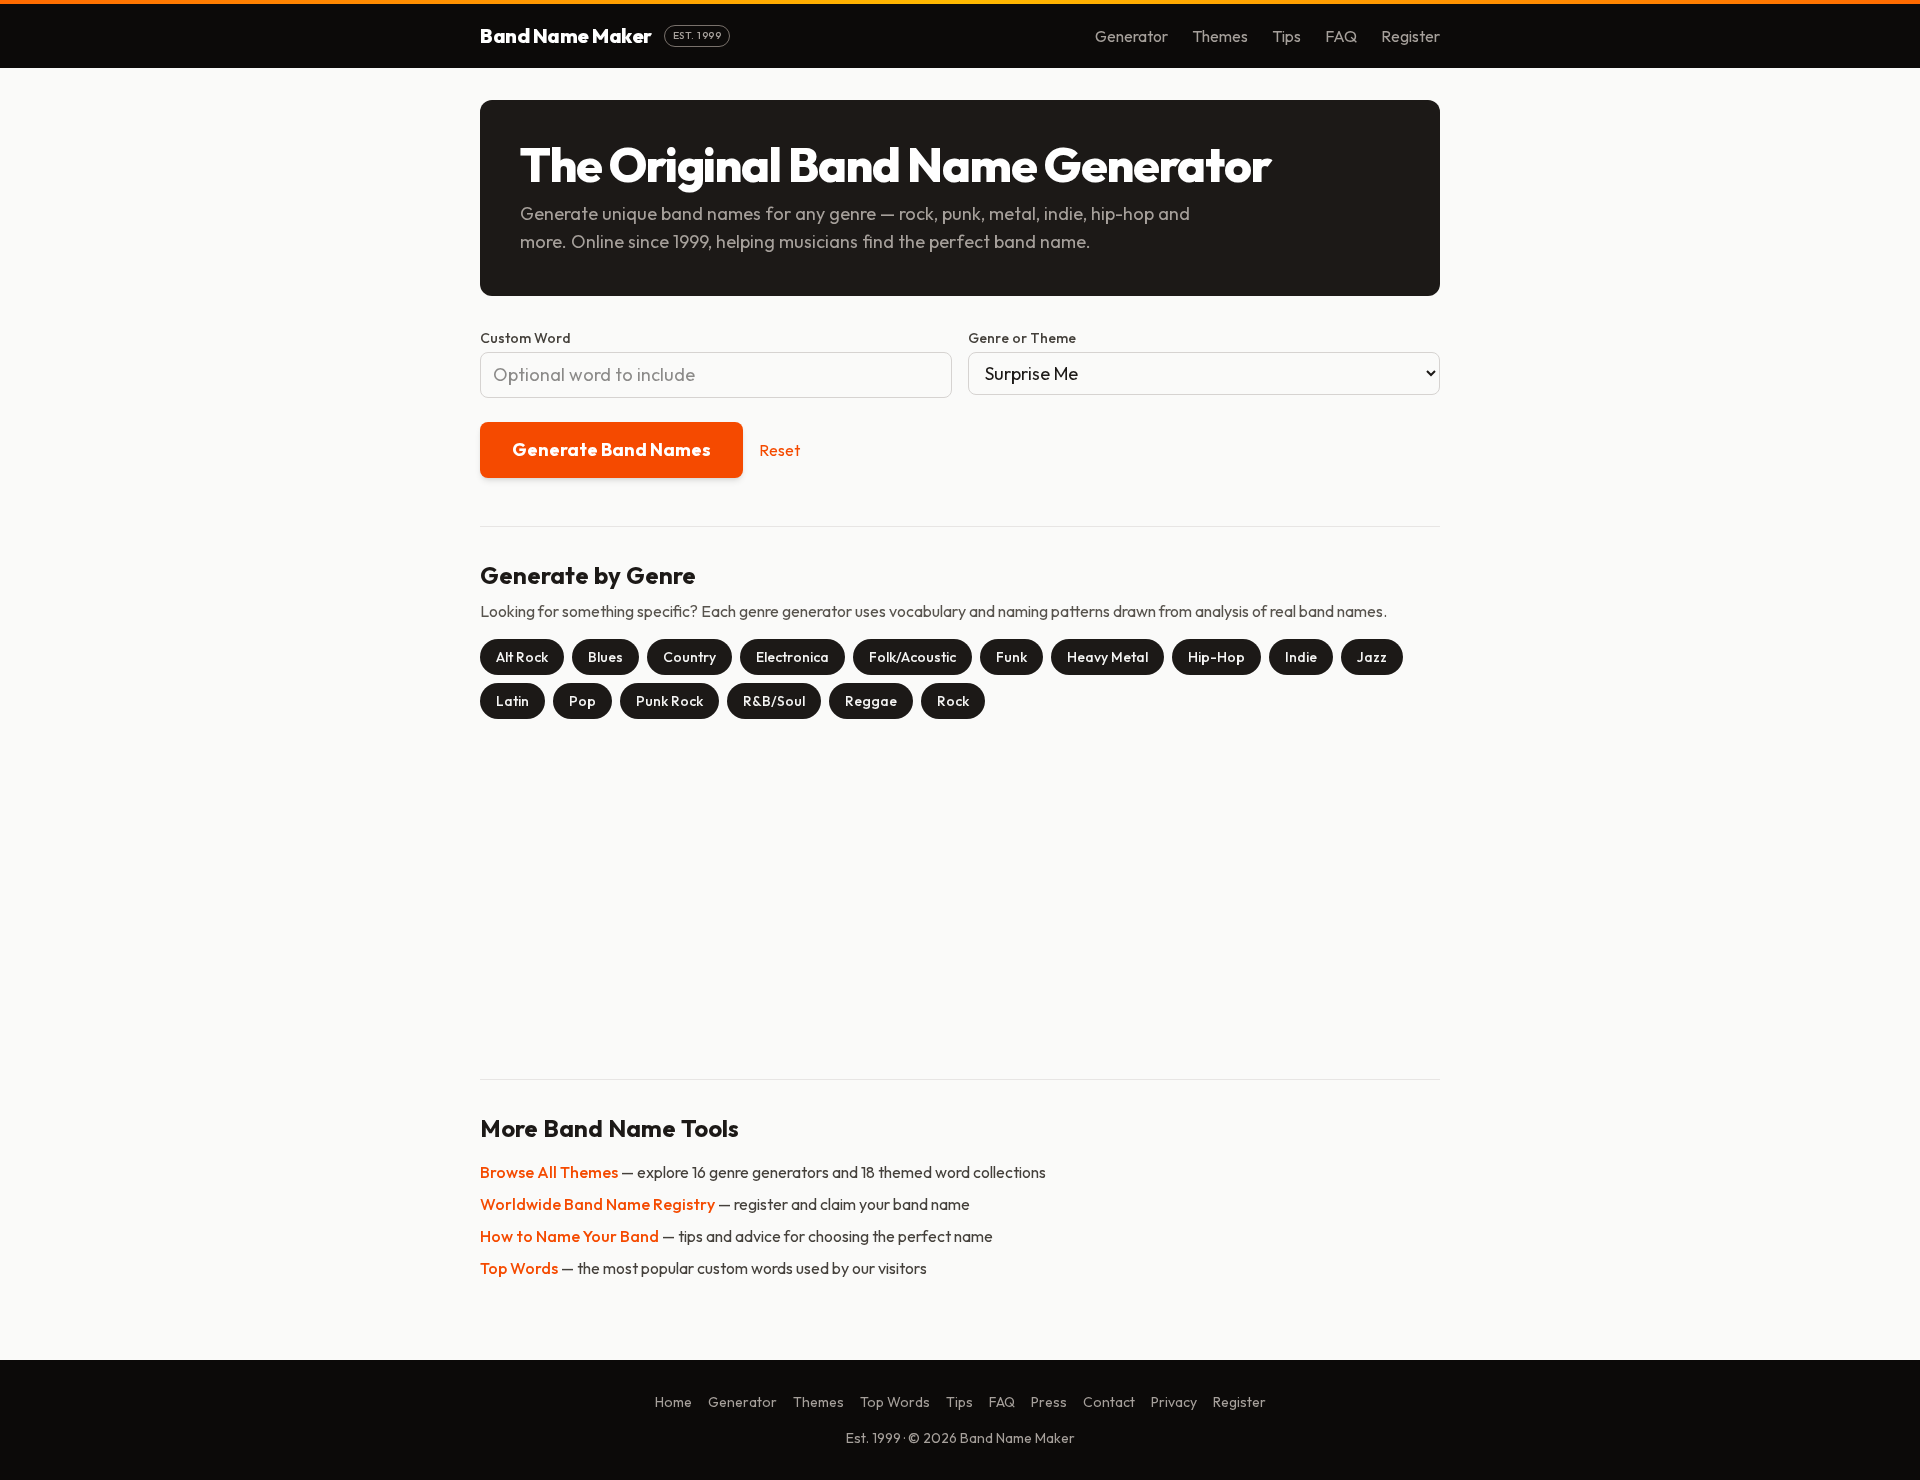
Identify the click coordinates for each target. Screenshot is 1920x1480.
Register (1410, 36)
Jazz (1372, 657)
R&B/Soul (774, 701)
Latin (512, 701)
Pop (582, 701)
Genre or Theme (1022, 338)
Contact (1109, 1402)
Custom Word (525, 338)
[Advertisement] (960, 891)
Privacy (1174, 1402)
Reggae (871, 701)
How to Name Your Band (569, 1236)
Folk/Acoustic (912, 657)
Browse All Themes (549, 1172)
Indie (1301, 657)
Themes (1220, 36)
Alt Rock (522, 657)
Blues (605, 657)
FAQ (1341, 36)
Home (673, 1402)
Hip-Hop (1216, 657)
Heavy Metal (1107, 657)
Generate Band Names (611, 449)
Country (689, 657)
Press (1049, 1402)
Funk (1011, 657)
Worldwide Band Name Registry (597, 1204)
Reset (779, 450)
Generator (1131, 36)
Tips (1286, 36)
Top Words (519, 1268)
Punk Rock (669, 701)
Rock (953, 701)
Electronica (792, 657)
